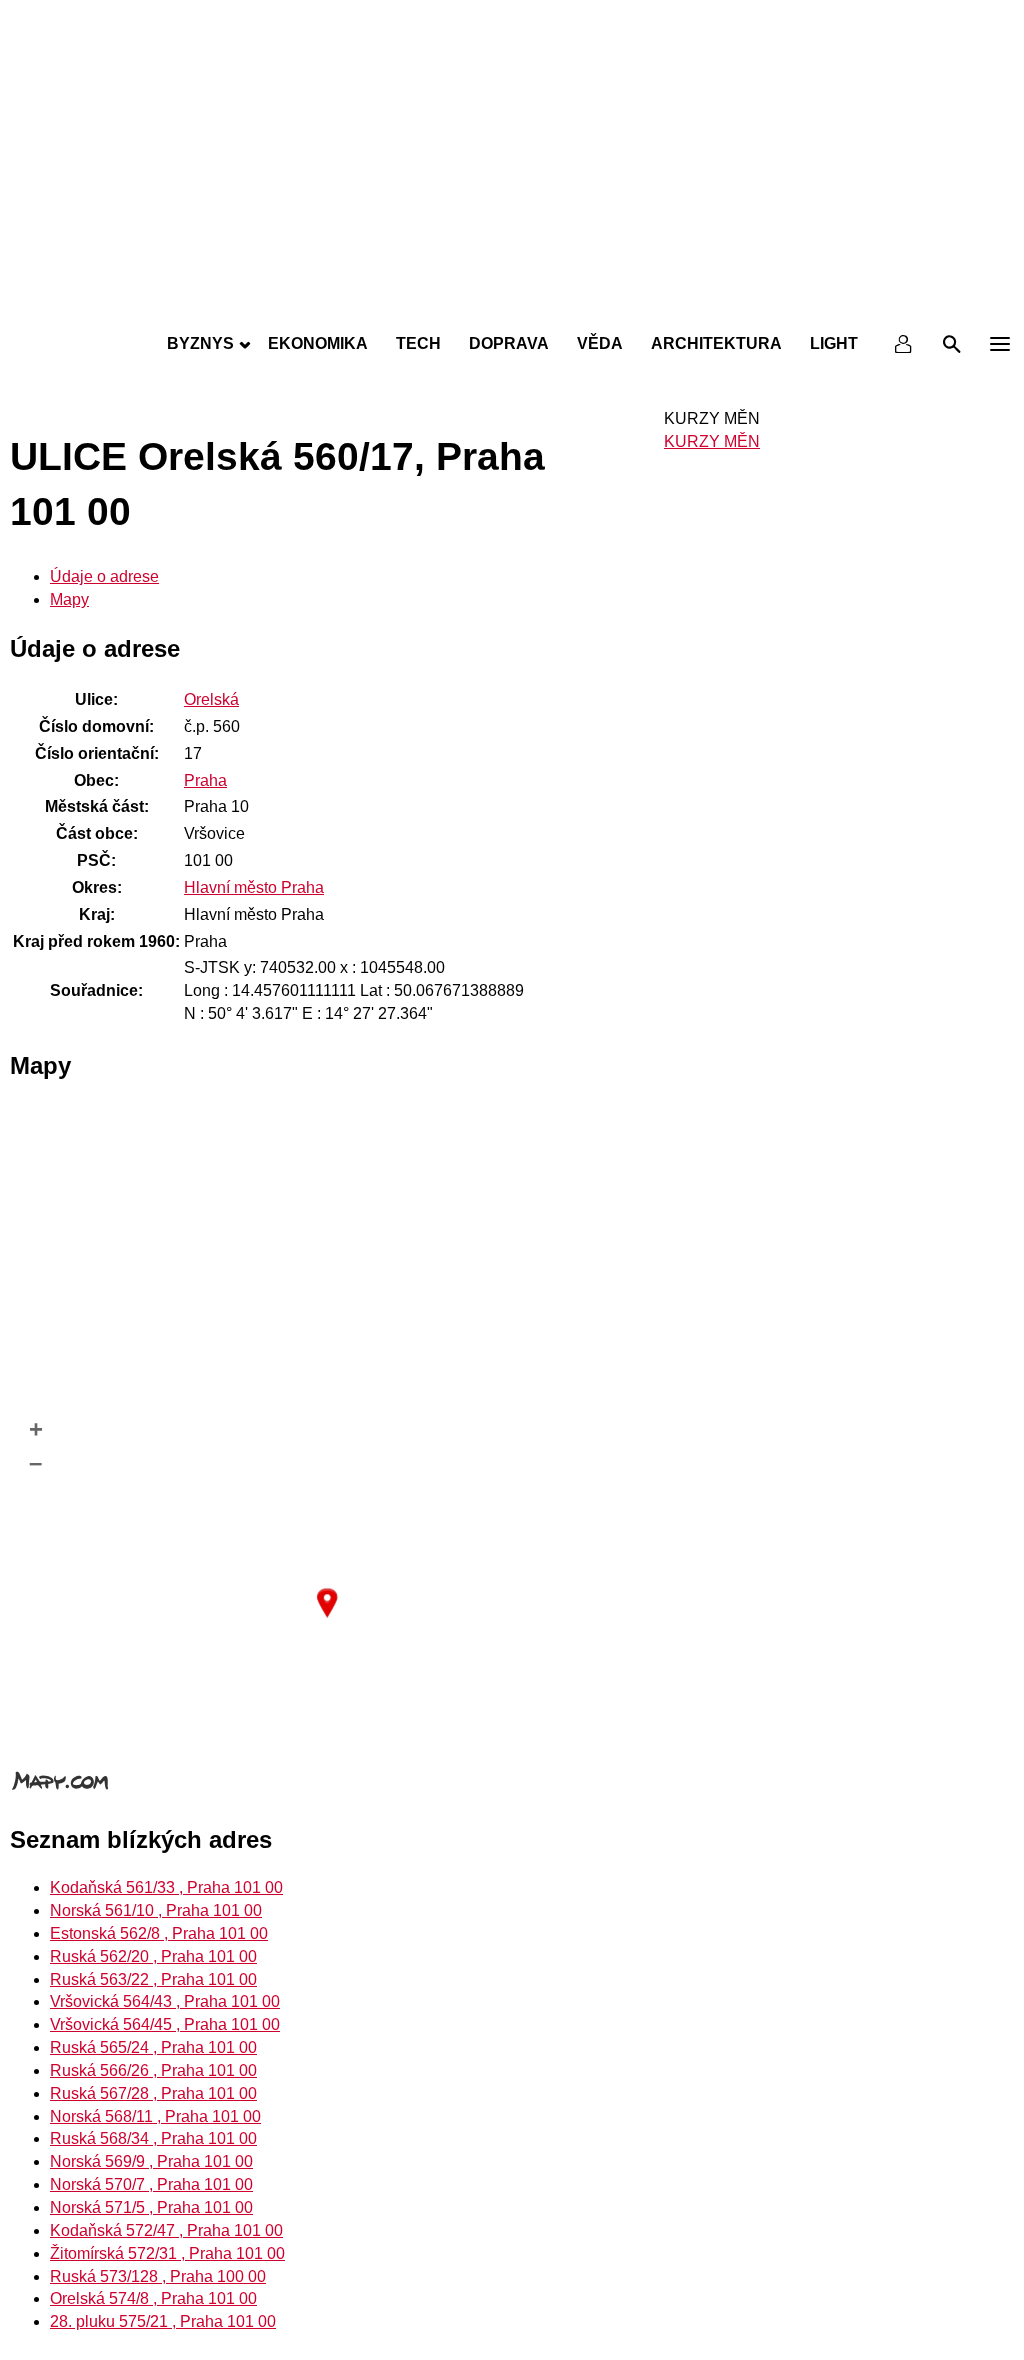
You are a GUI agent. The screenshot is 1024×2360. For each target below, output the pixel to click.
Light (834, 343)
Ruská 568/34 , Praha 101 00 (153, 2138)
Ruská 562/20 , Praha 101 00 (153, 1956)
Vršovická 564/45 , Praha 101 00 (165, 2024)
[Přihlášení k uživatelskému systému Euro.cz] (904, 344)
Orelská (211, 699)
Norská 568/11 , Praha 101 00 (155, 2116)
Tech (418, 343)
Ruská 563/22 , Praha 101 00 (153, 1979)
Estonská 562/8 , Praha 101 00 (159, 1933)
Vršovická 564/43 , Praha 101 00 (165, 2001)
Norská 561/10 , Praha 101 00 (156, 1910)
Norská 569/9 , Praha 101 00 (151, 2161)
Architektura (716, 343)
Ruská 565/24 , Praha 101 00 (153, 2047)
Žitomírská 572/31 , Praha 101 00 (167, 2253)
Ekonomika (318, 343)
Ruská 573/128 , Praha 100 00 (158, 2276)
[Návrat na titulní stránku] (512, 300)
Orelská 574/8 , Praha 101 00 (153, 2298)
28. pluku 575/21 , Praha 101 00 (163, 2321)
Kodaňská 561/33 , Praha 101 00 (166, 1887)
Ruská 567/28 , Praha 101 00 (153, 2093)
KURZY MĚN (712, 441)
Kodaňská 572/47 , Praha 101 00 (166, 2230)
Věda (600, 343)
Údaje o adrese (104, 576)
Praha (205, 780)
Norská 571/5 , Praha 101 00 (151, 2207)
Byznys (200, 343)
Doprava (509, 343)
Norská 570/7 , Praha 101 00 (151, 2184)
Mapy (69, 599)
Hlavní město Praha (254, 887)
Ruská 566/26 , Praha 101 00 (153, 2070)
